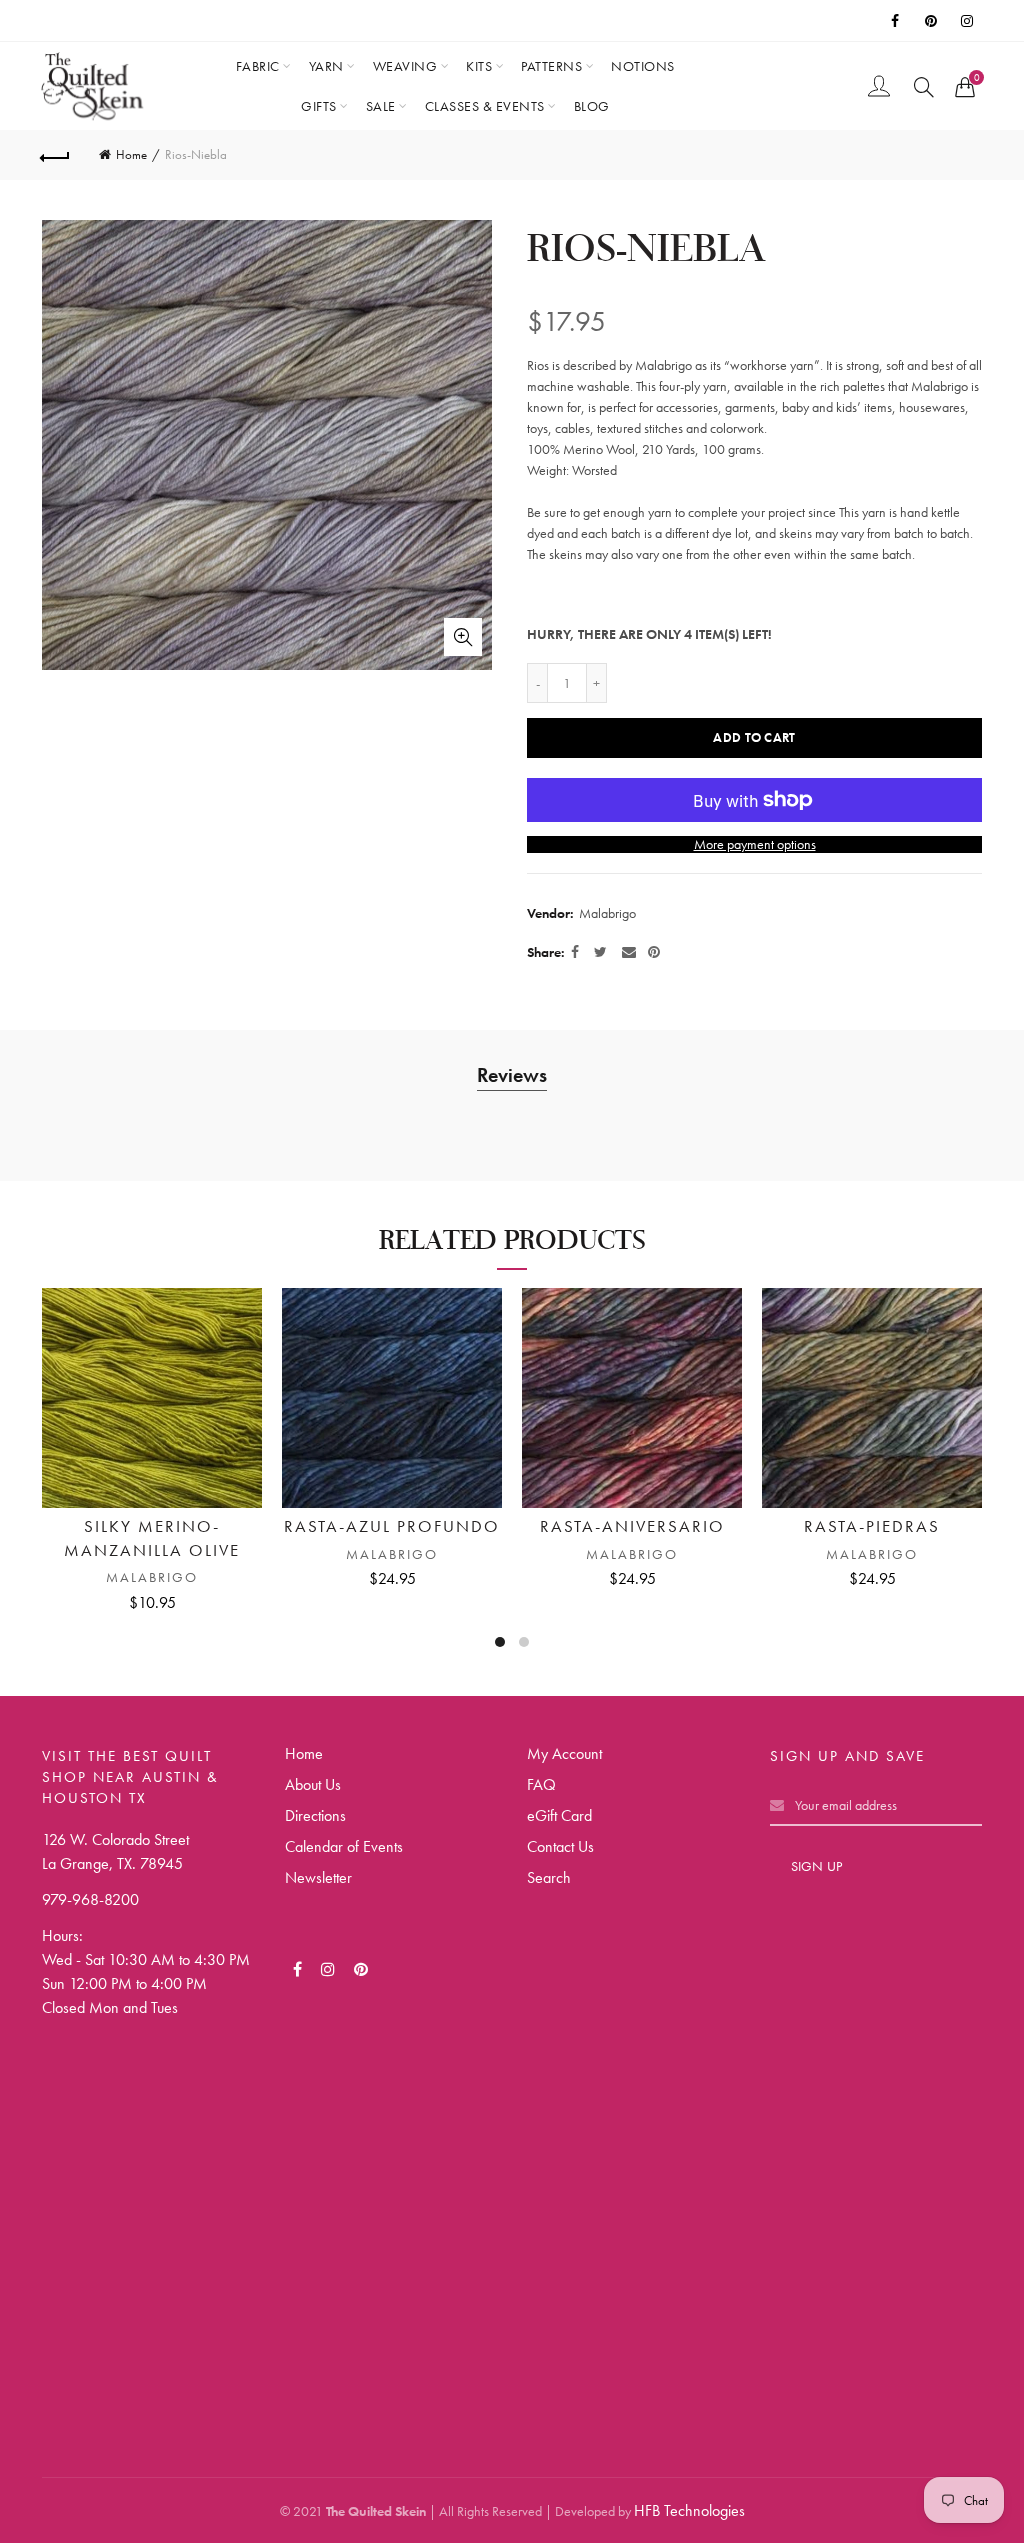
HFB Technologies (689, 2510)
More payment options (755, 844)
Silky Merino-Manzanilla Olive (152, 1538)
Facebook (896, 21)
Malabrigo (607, 913)
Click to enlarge (463, 637)
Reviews (512, 1075)
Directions (315, 1815)
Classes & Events (485, 106)
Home (131, 154)
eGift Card (559, 1815)
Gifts (319, 106)
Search (549, 1877)
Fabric (258, 66)
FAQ (541, 1784)
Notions (643, 66)
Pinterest (932, 21)
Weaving (405, 66)
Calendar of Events (344, 1846)
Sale (381, 106)
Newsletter (318, 1877)
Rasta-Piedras (872, 1526)
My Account (564, 1753)
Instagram (968, 21)
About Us (313, 1784)
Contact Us (560, 1846)
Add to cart (754, 737)
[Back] (56, 155)
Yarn (326, 66)
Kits (479, 66)
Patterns (551, 66)
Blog (592, 106)
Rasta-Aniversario (632, 1526)
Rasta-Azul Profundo (392, 1526)
